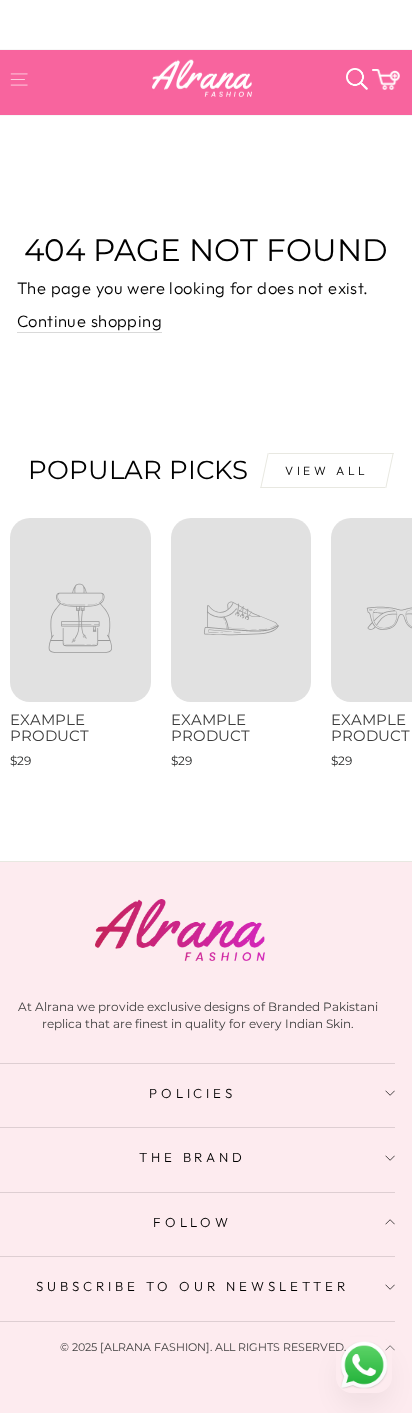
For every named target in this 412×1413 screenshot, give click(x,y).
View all (327, 470)
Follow (193, 1222)
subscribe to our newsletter (192, 1286)
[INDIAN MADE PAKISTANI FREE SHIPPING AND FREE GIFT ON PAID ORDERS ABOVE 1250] (206, 18)
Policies (193, 1093)
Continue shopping (89, 320)
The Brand (193, 1157)
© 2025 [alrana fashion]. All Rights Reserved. (203, 1347)
